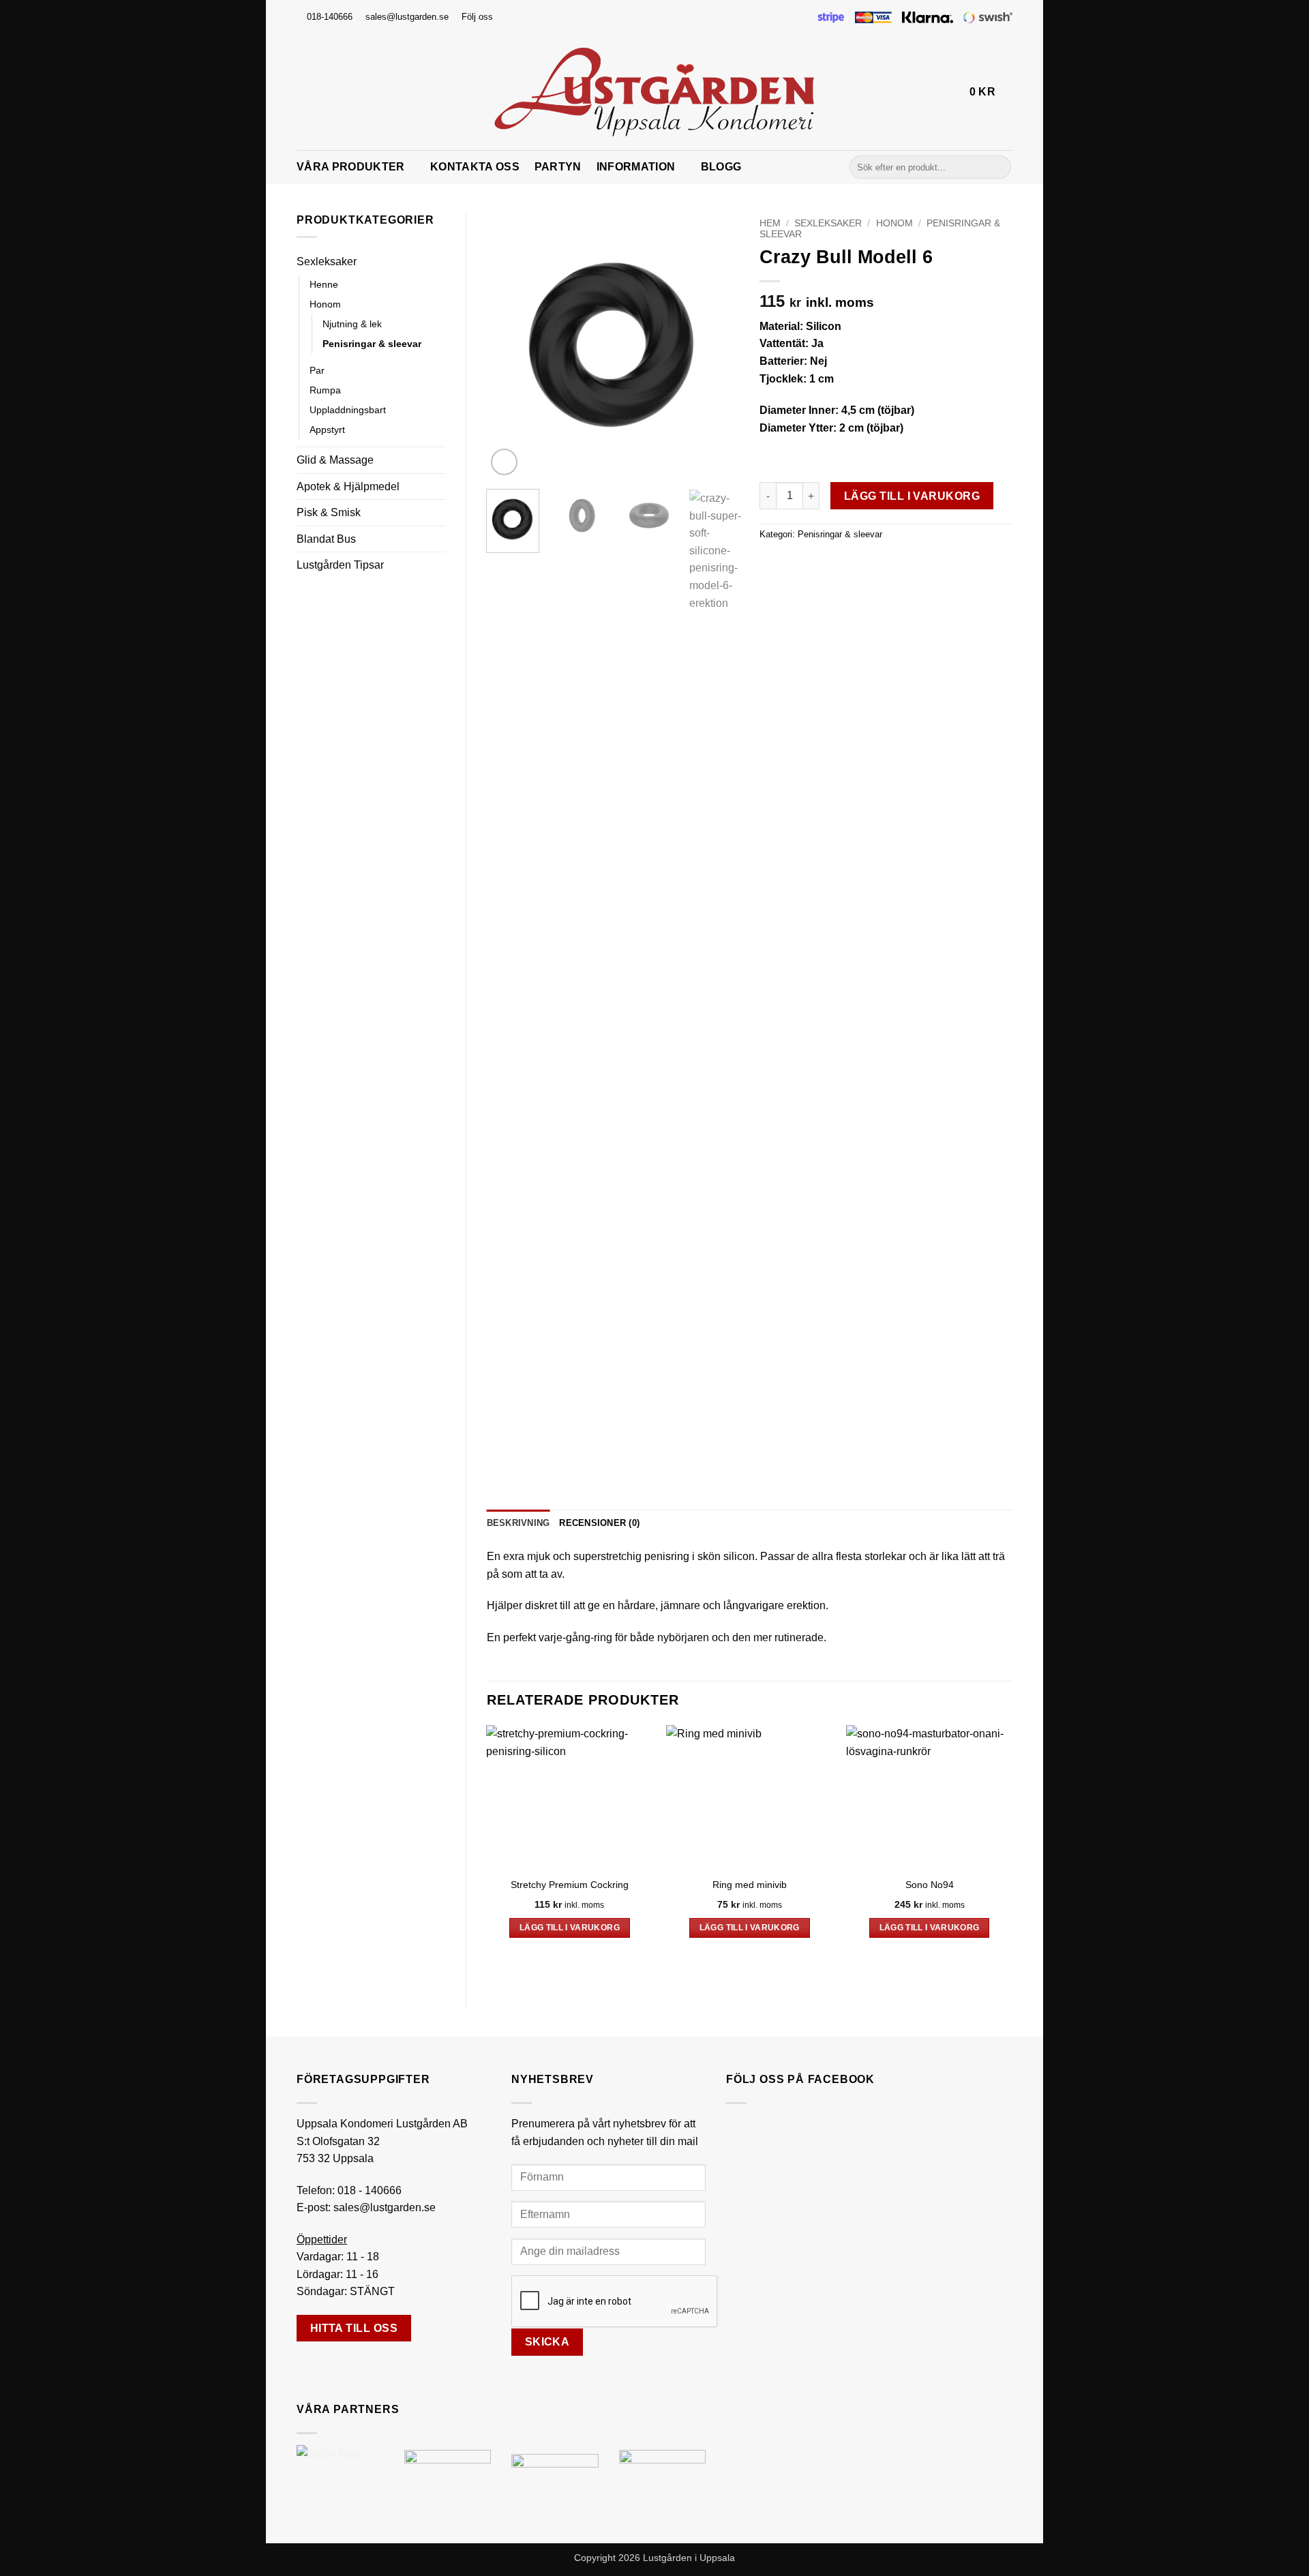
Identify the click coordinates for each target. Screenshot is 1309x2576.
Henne (324, 284)
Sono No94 (930, 1885)
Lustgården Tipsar (340, 565)
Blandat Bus (326, 539)
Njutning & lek (352, 324)
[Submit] (998, 167)
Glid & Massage (335, 460)
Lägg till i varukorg (912, 496)
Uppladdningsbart (348, 410)
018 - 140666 (370, 2190)
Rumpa (325, 390)
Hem (770, 223)
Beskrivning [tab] (518, 1523)
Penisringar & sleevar (372, 344)
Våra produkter (350, 167)
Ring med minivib (750, 1885)
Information (636, 167)
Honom (325, 304)
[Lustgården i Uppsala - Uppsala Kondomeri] (654, 92)
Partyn (558, 167)
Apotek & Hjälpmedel (348, 486)
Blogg (721, 167)
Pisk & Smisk (329, 512)
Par (317, 370)
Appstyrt (327, 430)
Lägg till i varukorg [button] (570, 1928)
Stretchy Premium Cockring (570, 1885)
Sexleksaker (327, 261)
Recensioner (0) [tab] (599, 1523)
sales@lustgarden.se (385, 2207)
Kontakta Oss (475, 167)
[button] (953, 92)
